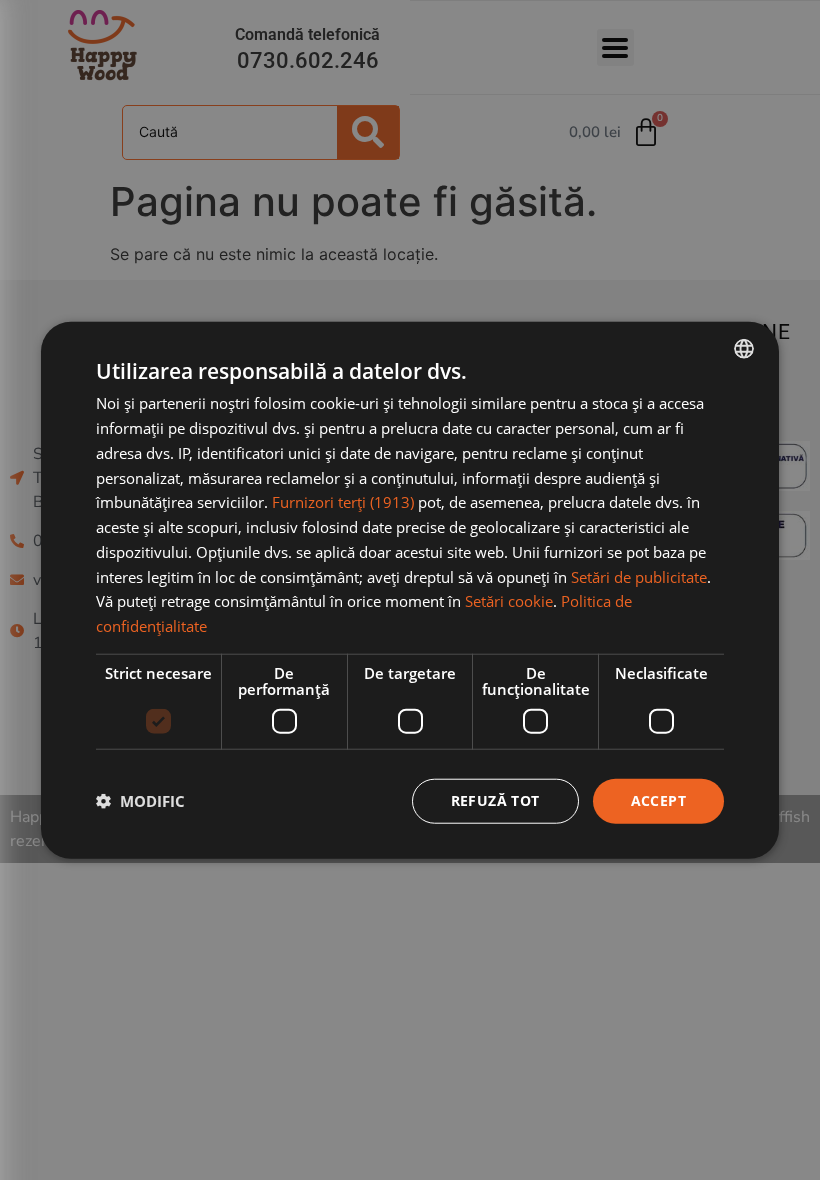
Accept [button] (658, 800)
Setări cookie (509, 601)
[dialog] (410, 590)
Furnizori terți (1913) (343, 502)
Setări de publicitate (639, 576)
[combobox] (744, 349)
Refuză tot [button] (495, 800)
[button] (140, 801)
